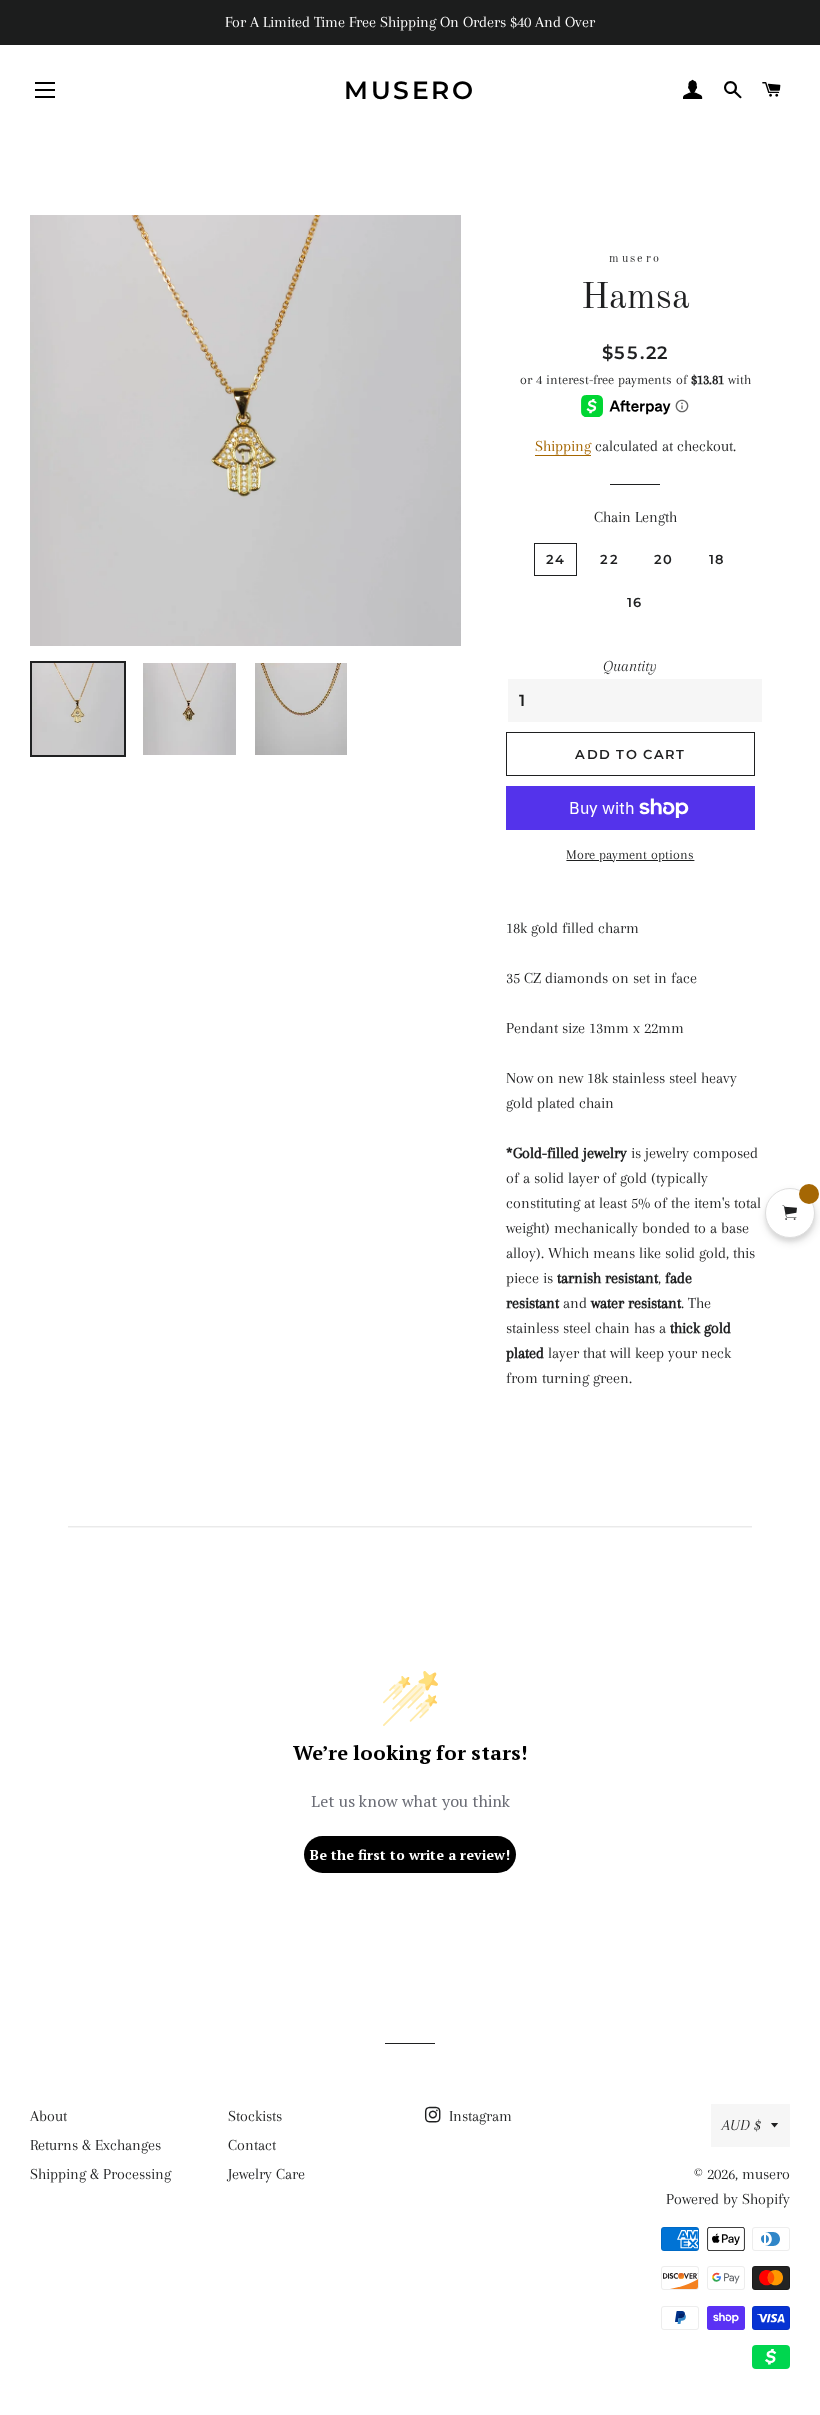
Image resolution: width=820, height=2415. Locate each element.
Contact (252, 2145)
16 (635, 602)
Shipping (563, 446)
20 (664, 559)
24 (556, 559)
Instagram (478, 2116)
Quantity (630, 666)
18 (717, 559)
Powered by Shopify (728, 2199)
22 (609, 559)
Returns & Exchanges (95, 2145)
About (48, 2116)
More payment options (630, 854)
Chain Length (635, 517)
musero (409, 90)
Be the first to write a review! (410, 1854)
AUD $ (741, 2125)
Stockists (255, 2116)
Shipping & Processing (100, 2174)
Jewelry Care (266, 2174)
